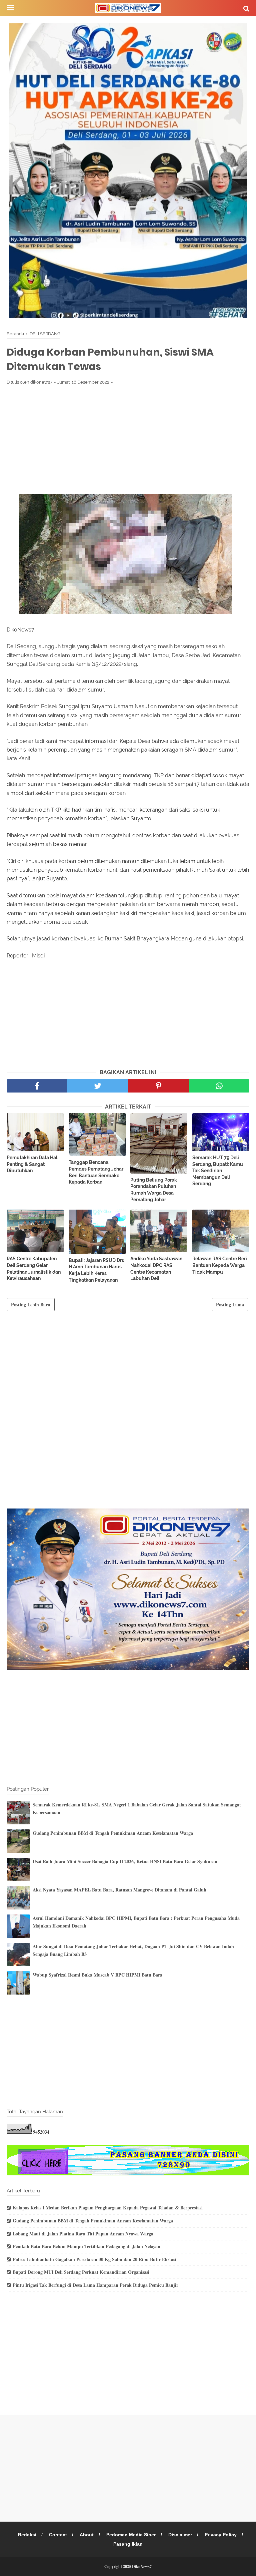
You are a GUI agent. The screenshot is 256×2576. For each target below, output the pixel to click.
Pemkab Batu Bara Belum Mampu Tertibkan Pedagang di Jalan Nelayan (86, 2246)
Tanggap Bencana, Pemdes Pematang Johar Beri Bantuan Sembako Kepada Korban (96, 1172)
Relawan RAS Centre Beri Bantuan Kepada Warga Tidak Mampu (220, 1265)
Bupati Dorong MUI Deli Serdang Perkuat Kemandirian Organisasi (81, 2272)
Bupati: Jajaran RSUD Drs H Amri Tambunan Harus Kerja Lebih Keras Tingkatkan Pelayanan (96, 1270)
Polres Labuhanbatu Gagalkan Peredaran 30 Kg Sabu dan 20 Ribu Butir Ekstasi (94, 2259)
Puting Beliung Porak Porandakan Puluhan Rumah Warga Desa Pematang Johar (154, 1190)
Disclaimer (180, 2535)
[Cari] (246, 8)
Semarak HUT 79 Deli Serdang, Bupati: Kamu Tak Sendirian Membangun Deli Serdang (218, 1171)
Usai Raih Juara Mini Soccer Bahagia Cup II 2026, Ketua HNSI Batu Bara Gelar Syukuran (125, 1861)
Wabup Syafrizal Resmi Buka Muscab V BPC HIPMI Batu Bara (97, 1975)
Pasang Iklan (128, 2544)
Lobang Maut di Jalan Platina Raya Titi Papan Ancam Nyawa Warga (83, 2234)
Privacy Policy (221, 2535)
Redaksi (27, 2535)
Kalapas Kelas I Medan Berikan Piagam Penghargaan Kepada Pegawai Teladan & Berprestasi (108, 2208)
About (87, 2535)
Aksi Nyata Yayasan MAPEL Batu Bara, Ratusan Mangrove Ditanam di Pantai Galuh (119, 1890)
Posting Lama (230, 1305)
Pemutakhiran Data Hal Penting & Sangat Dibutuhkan (32, 1164)
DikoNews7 (142, 2566)
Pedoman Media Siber (131, 2535)
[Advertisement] (128, 439)
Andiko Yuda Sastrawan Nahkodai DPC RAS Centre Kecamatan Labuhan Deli (156, 1268)
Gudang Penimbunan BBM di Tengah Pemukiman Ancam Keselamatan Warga (113, 1833)
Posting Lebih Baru (31, 1305)
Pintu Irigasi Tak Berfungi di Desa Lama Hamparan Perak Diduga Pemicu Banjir (95, 2285)
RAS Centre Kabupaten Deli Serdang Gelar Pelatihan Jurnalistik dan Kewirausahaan (34, 1268)
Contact (58, 2535)
